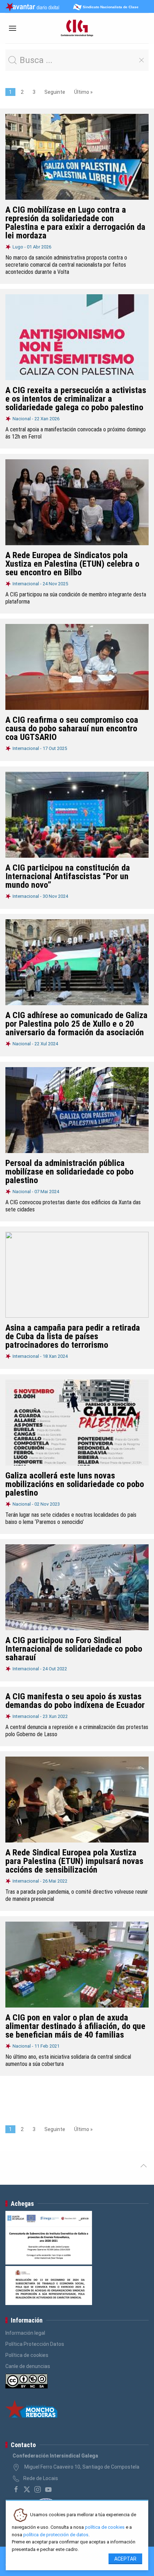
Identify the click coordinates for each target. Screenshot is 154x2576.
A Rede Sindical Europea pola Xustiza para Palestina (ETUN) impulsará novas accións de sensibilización (74, 1861)
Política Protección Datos (35, 2344)
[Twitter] (27, 2489)
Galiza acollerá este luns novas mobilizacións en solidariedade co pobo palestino (75, 1484)
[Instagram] (38, 2489)
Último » (83, 92)
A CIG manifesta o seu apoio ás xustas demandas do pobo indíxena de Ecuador (75, 1701)
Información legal (25, 2333)
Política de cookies (27, 2355)
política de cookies (105, 2527)
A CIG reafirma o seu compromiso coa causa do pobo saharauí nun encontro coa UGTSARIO (72, 728)
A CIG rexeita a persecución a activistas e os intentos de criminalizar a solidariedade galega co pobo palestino (76, 399)
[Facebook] (16, 2489)
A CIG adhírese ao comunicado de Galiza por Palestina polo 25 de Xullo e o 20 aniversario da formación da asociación (76, 1024)
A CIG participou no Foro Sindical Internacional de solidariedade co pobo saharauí (74, 1649)
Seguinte (55, 92)
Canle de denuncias (28, 2366)
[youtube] (48, 2489)
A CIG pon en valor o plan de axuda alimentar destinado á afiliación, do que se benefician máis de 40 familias (75, 2026)
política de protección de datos (56, 2535)
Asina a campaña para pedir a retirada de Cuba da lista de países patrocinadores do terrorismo (73, 1336)
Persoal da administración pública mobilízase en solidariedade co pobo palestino (69, 1172)
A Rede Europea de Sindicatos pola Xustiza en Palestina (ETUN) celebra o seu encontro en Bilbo (72, 564)
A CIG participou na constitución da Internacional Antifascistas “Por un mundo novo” (68, 876)
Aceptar (125, 2559)
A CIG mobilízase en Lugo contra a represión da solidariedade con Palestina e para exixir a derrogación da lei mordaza (75, 223)
